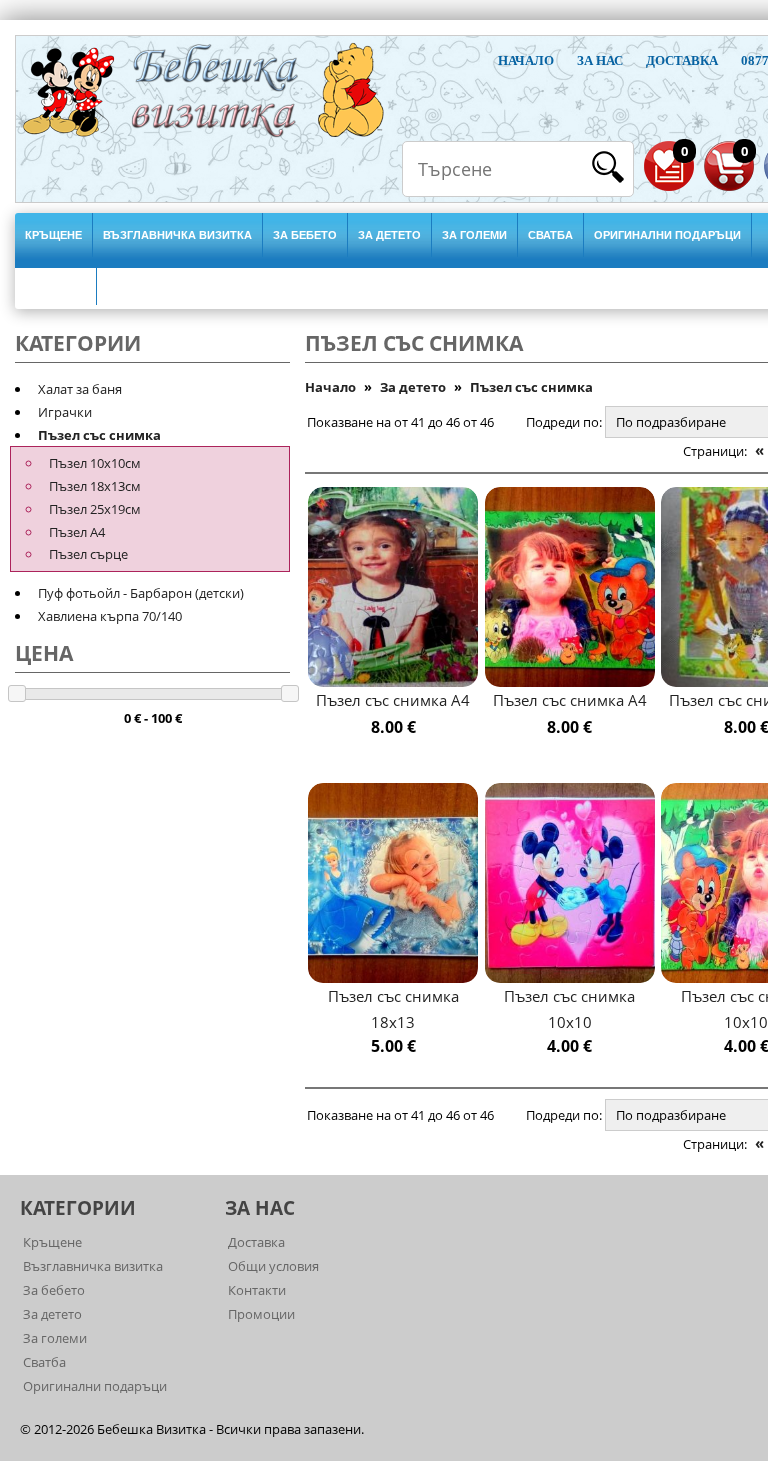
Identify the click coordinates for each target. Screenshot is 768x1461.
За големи (474, 235)
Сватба (550, 235)
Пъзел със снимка (99, 435)
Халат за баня (80, 389)
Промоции (261, 1314)
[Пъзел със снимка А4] (393, 587)
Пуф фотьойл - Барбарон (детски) (141, 593)
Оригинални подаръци (667, 235)
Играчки (65, 412)
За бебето (305, 235)
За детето (389, 235)
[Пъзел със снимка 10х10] (570, 883)
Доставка (682, 60)
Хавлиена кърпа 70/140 (110, 616)
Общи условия (273, 1266)
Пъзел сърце (88, 554)
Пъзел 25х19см (95, 509)
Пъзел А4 (77, 532)
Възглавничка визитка (177, 235)
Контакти (257, 1290)
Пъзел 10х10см (95, 463)
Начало (526, 60)
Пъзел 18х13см (95, 486)
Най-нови (55, 283)
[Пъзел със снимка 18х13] (393, 883)
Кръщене (53, 235)
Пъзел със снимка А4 (393, 700)
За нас (600, 60)
